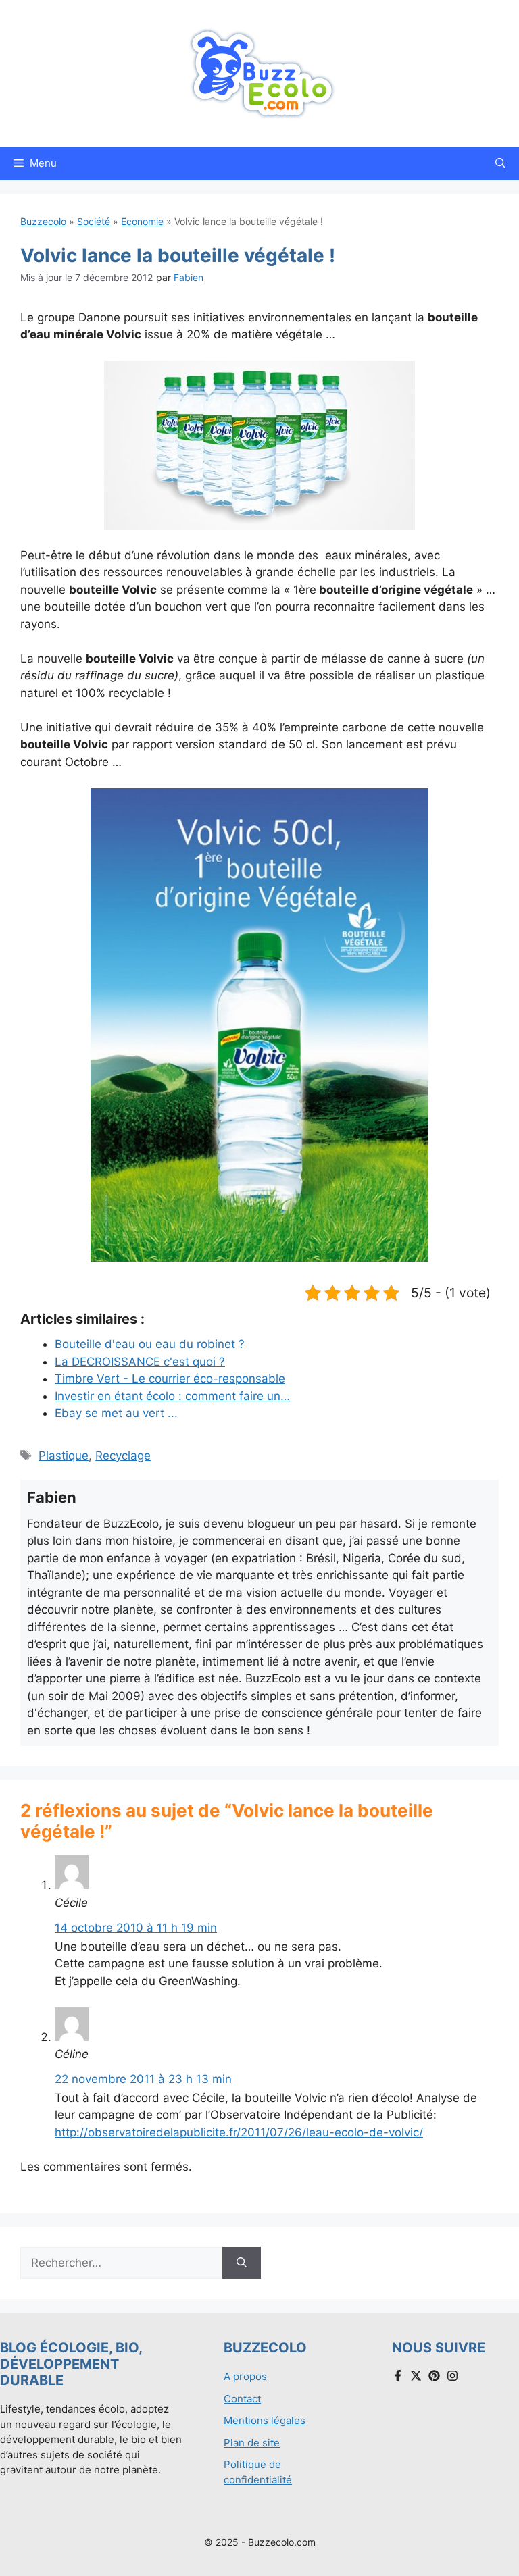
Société (94, 221)
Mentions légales (265, 2420)
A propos (245, 2376)
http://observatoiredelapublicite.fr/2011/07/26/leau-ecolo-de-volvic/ (239, 2132)
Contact (242, 2399)
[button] (500, 163)
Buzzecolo (43, 221)
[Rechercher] (242, 2263)
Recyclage (123, 1456)
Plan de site (252, 2443)
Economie (142, 221)
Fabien (189, 277)
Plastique (64, 1456)
